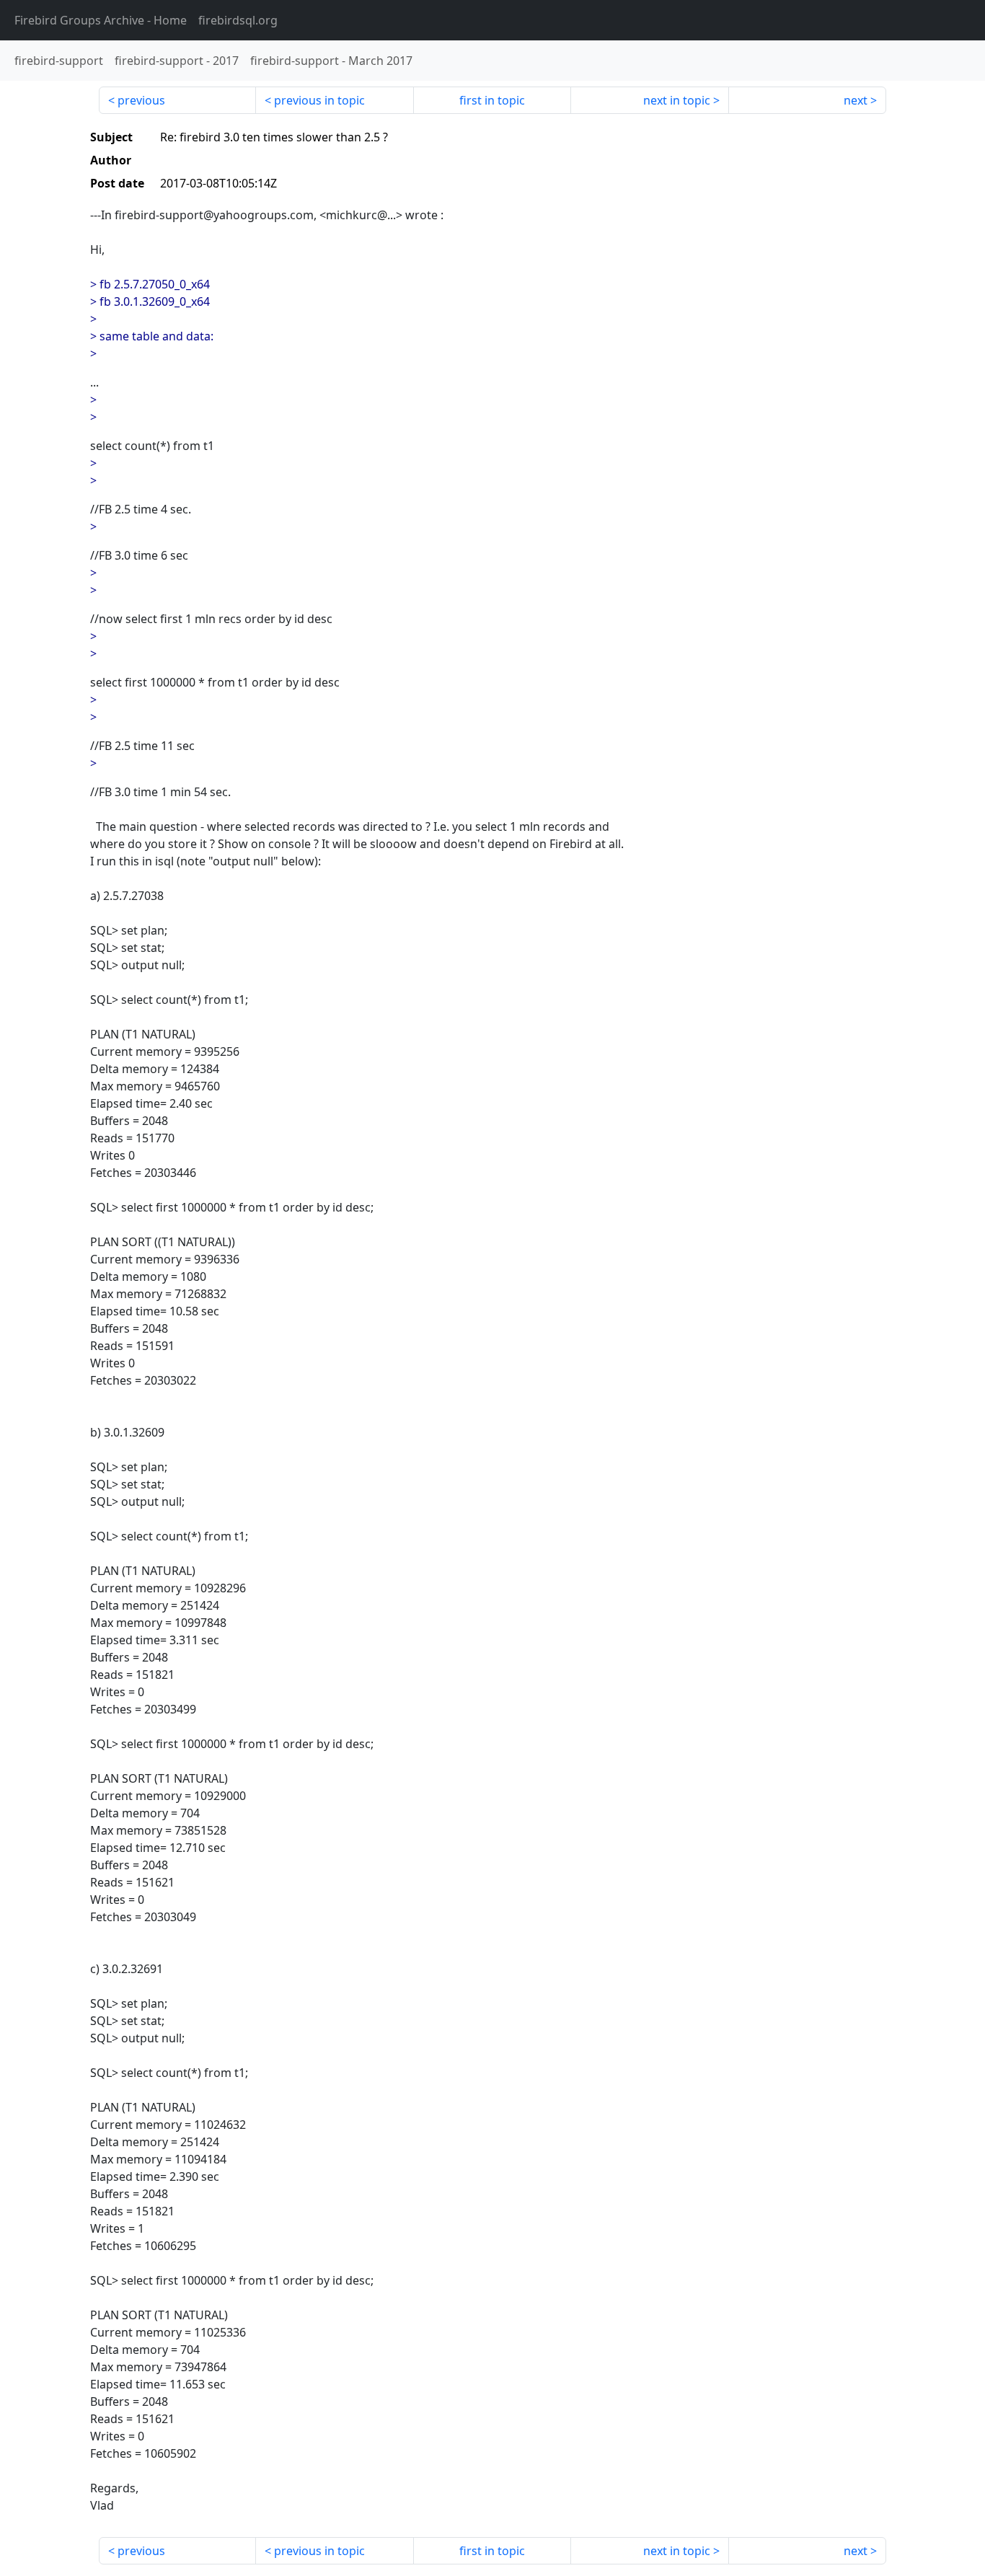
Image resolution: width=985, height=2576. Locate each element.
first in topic (492, 100)
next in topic (677, 100)
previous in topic (319, 100)
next (856, 100)
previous (141, 100)
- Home (101, 20)
